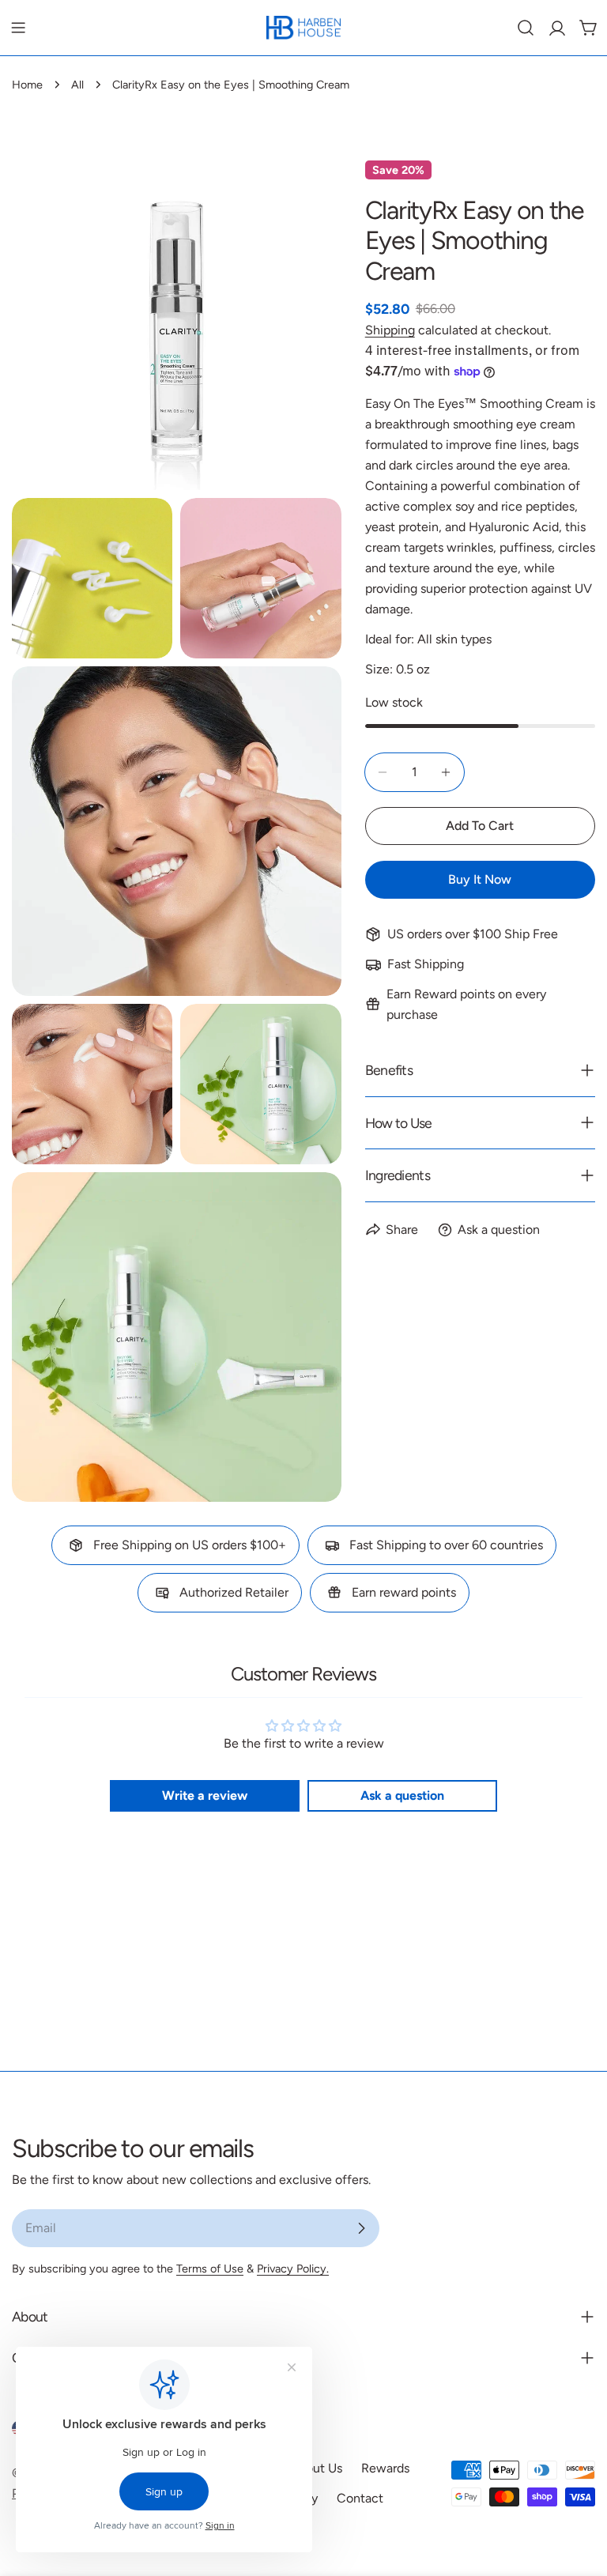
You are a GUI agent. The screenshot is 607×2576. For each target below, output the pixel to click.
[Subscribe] (361, 2228)
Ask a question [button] (402, 1795)
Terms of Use (210, 2269)
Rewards (385, 2468)
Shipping (390, 330)
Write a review (205, 1795)
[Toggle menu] (18, 28)
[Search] (526, 28)
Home (27, 85)
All (77, 85)
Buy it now (480, 879)
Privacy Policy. (293, 2269)
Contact (360, 2498)
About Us (316, 2468)
